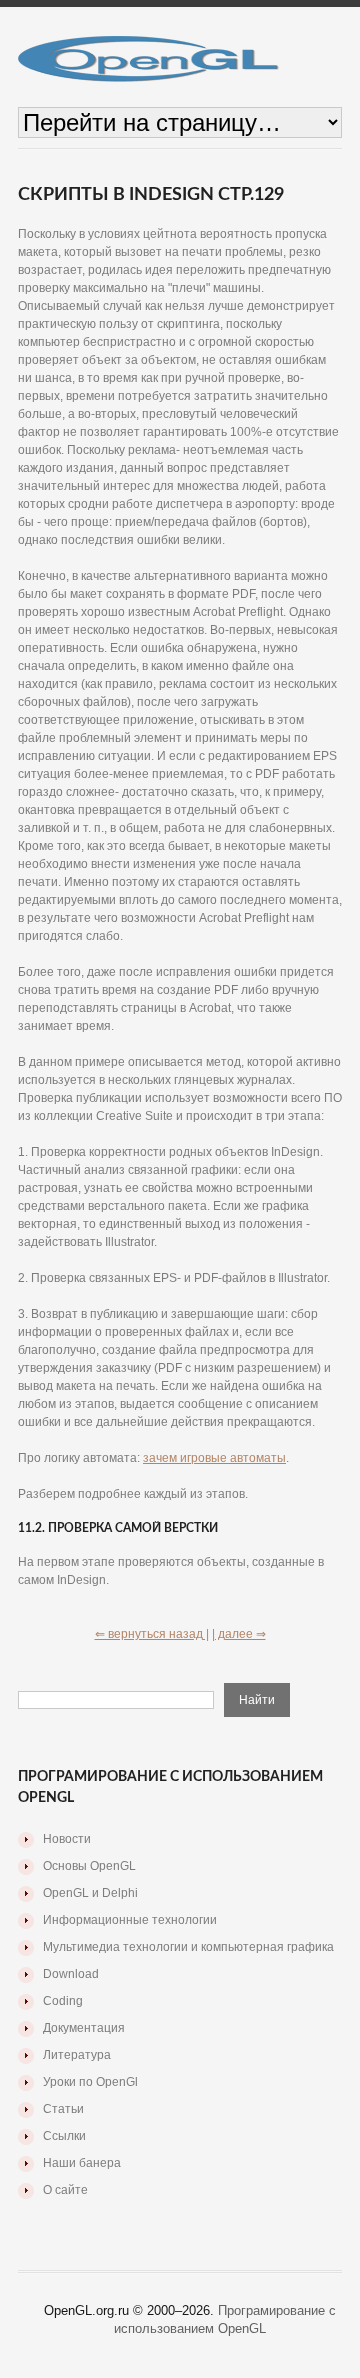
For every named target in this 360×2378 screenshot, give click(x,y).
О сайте (65, 2190)
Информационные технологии (130, 1920)
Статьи (63, 2109)
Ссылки (64, 2136)
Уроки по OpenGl (90, 2082)
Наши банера (82, 2163)
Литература (77, 2055)
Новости (67, 1839)
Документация (84, 2028)
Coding (63, 2001)
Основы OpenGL (89, 1866)
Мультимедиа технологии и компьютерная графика (188, 1947)
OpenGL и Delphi (90, 1893)
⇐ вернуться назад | (152, 1634)
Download (71, 1974)
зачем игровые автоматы (214, 1458)
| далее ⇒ (239, 1634)
